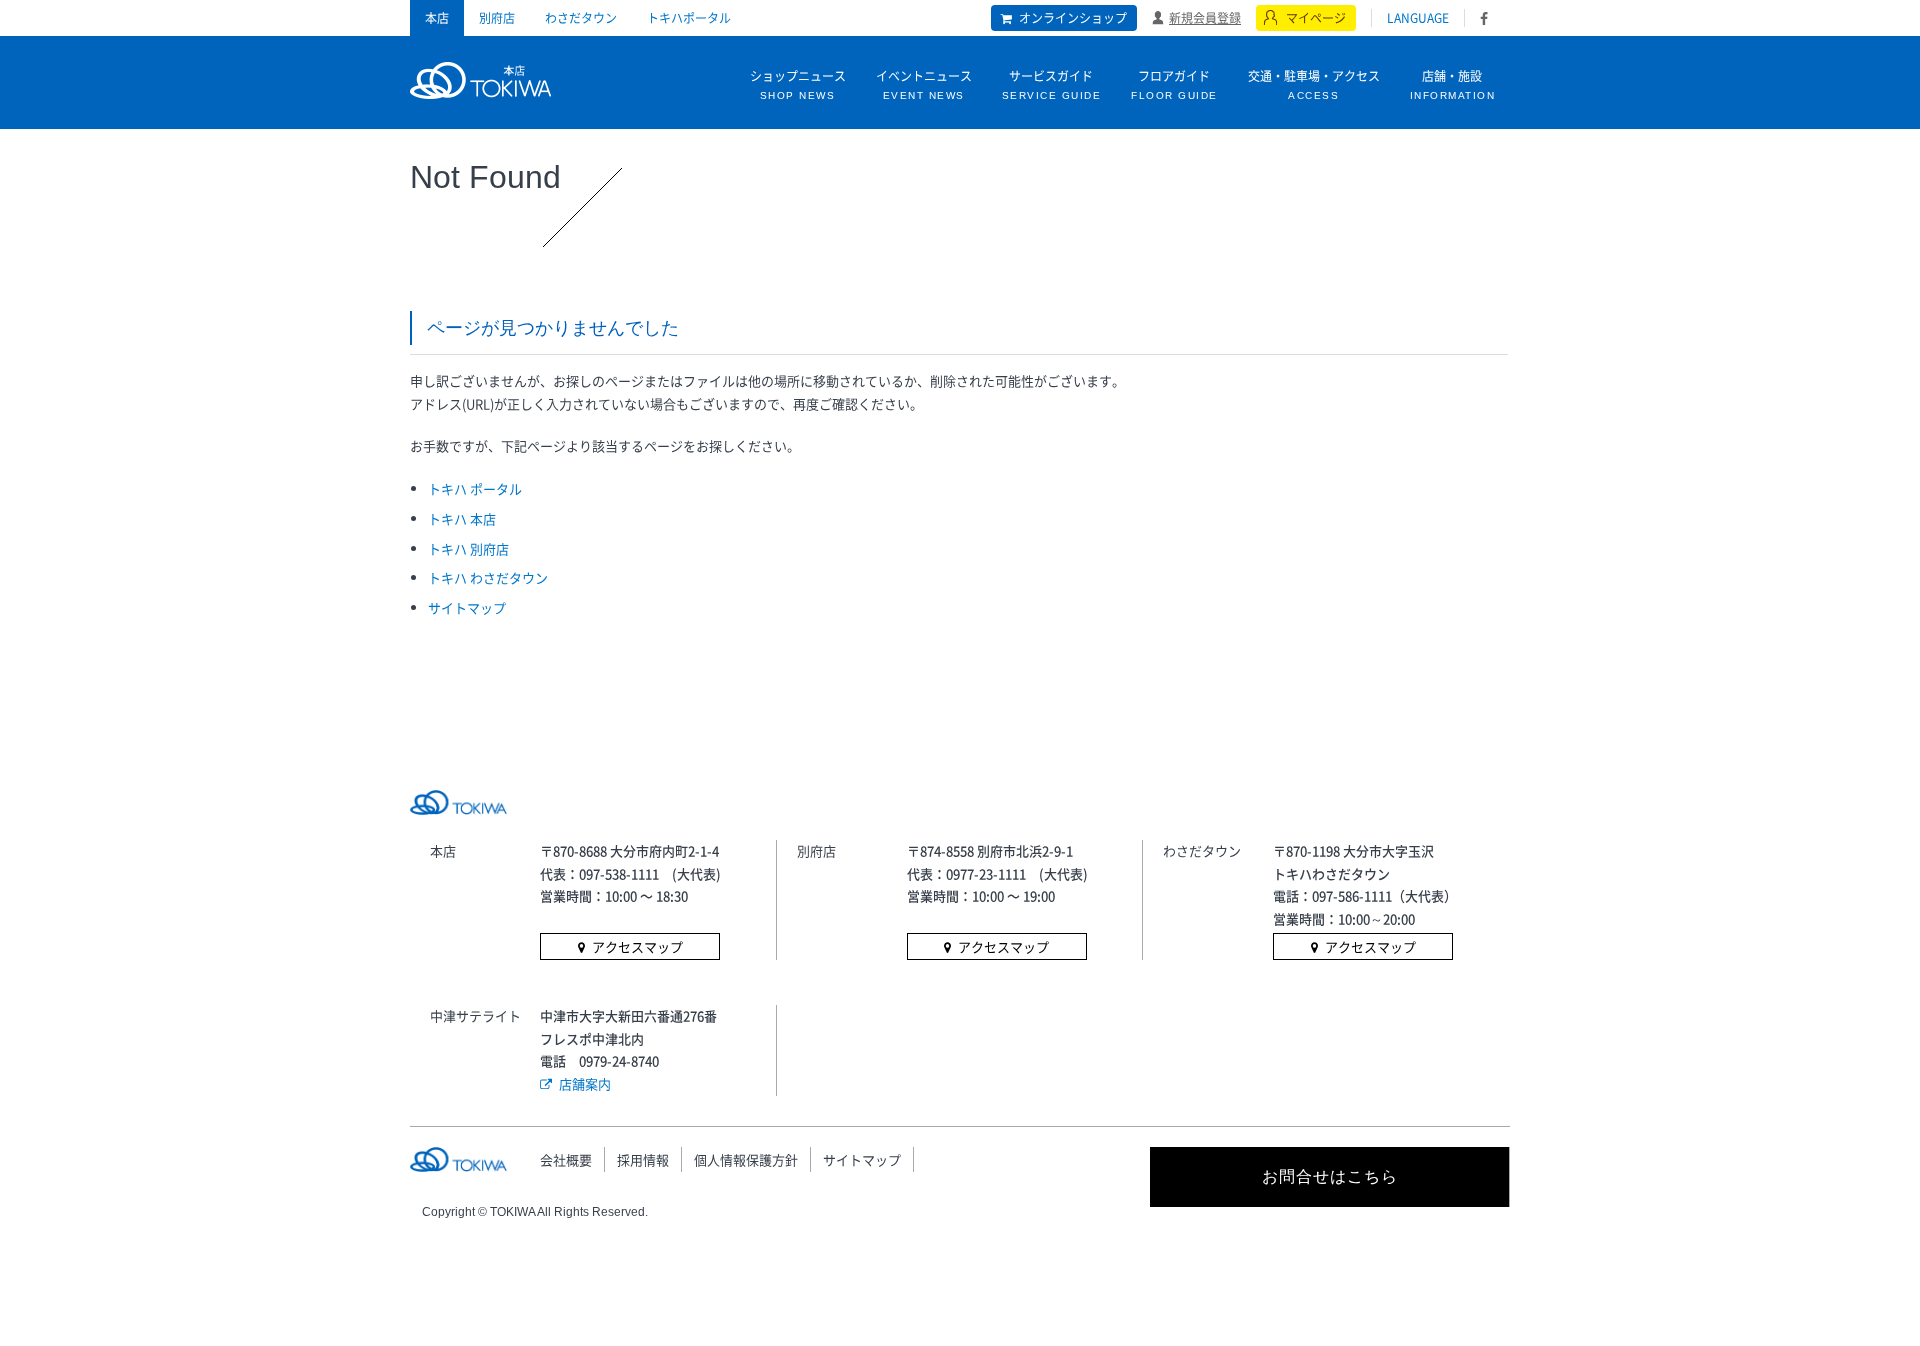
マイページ (1316, 18)
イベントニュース (924, 84)
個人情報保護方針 (746, 1159)
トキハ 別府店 (468, 548)
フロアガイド (1174, 84)
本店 (437, 18)
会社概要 (566, 1159)
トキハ (480, 78)
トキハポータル (689, 18)
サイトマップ (467, 607)
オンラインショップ (1073, 18)
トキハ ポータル (475, 488)
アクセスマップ (637, 946)
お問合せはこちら (1330, 1176)
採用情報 (643, 1159)
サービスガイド (1052, 84)
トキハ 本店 (462, 518)
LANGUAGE (1418, 18)
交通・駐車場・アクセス (1314, 84)
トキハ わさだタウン (488, 577)
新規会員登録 (1205, 17)
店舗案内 (585, 1083)
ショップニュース (798, 84)
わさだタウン (581, 18)
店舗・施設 (1453, 84)
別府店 (497, 18)
